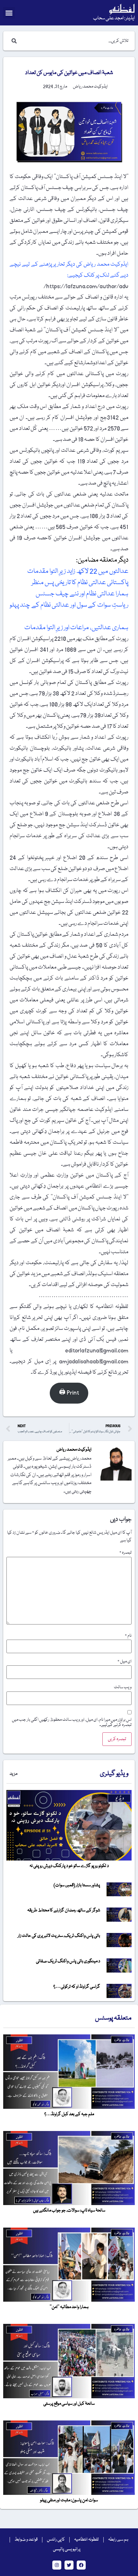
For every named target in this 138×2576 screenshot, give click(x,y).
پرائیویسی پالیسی (67, 2549)
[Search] (13, 41)
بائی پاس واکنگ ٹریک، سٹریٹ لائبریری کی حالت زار (59, 1936)
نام (128, 1636)
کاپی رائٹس (56, 2540)
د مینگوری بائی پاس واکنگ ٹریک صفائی (68, 1961)
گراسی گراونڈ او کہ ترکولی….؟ (77, 1987)
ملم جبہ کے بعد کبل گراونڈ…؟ (69, 2114)
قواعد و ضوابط (26, 2540)
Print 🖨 (69, 1393)
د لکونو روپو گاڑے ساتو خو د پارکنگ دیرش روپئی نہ (69, 1866)
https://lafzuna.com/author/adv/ (86, 286)
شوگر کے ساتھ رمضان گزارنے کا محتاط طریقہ (64, 1910)
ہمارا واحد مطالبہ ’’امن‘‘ (69, 2307)
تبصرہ (125, 1553)
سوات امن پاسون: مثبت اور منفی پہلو (69, 2500)
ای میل (125, 1662)
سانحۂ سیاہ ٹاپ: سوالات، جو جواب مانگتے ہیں (69, 2211)
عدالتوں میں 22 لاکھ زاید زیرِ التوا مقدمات (77, 571)
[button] (9, 13)
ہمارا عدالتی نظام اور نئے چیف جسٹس (82, 594)
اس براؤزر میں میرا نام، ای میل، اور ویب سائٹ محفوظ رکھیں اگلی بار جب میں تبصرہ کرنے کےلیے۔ (72, 1722)
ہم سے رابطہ (118, 2540)
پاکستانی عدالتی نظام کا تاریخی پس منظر (79, 583)
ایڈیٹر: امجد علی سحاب (114, 18)
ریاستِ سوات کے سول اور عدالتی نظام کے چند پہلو (69, 605)
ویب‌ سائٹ (123, 1687)
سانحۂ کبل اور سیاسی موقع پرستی (69, 2404)
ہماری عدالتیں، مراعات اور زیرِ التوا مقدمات (76, 628)
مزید (13, 1774)
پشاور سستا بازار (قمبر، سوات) (77, 1885)
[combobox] (75, 41)
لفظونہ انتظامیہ (86, 2540)
